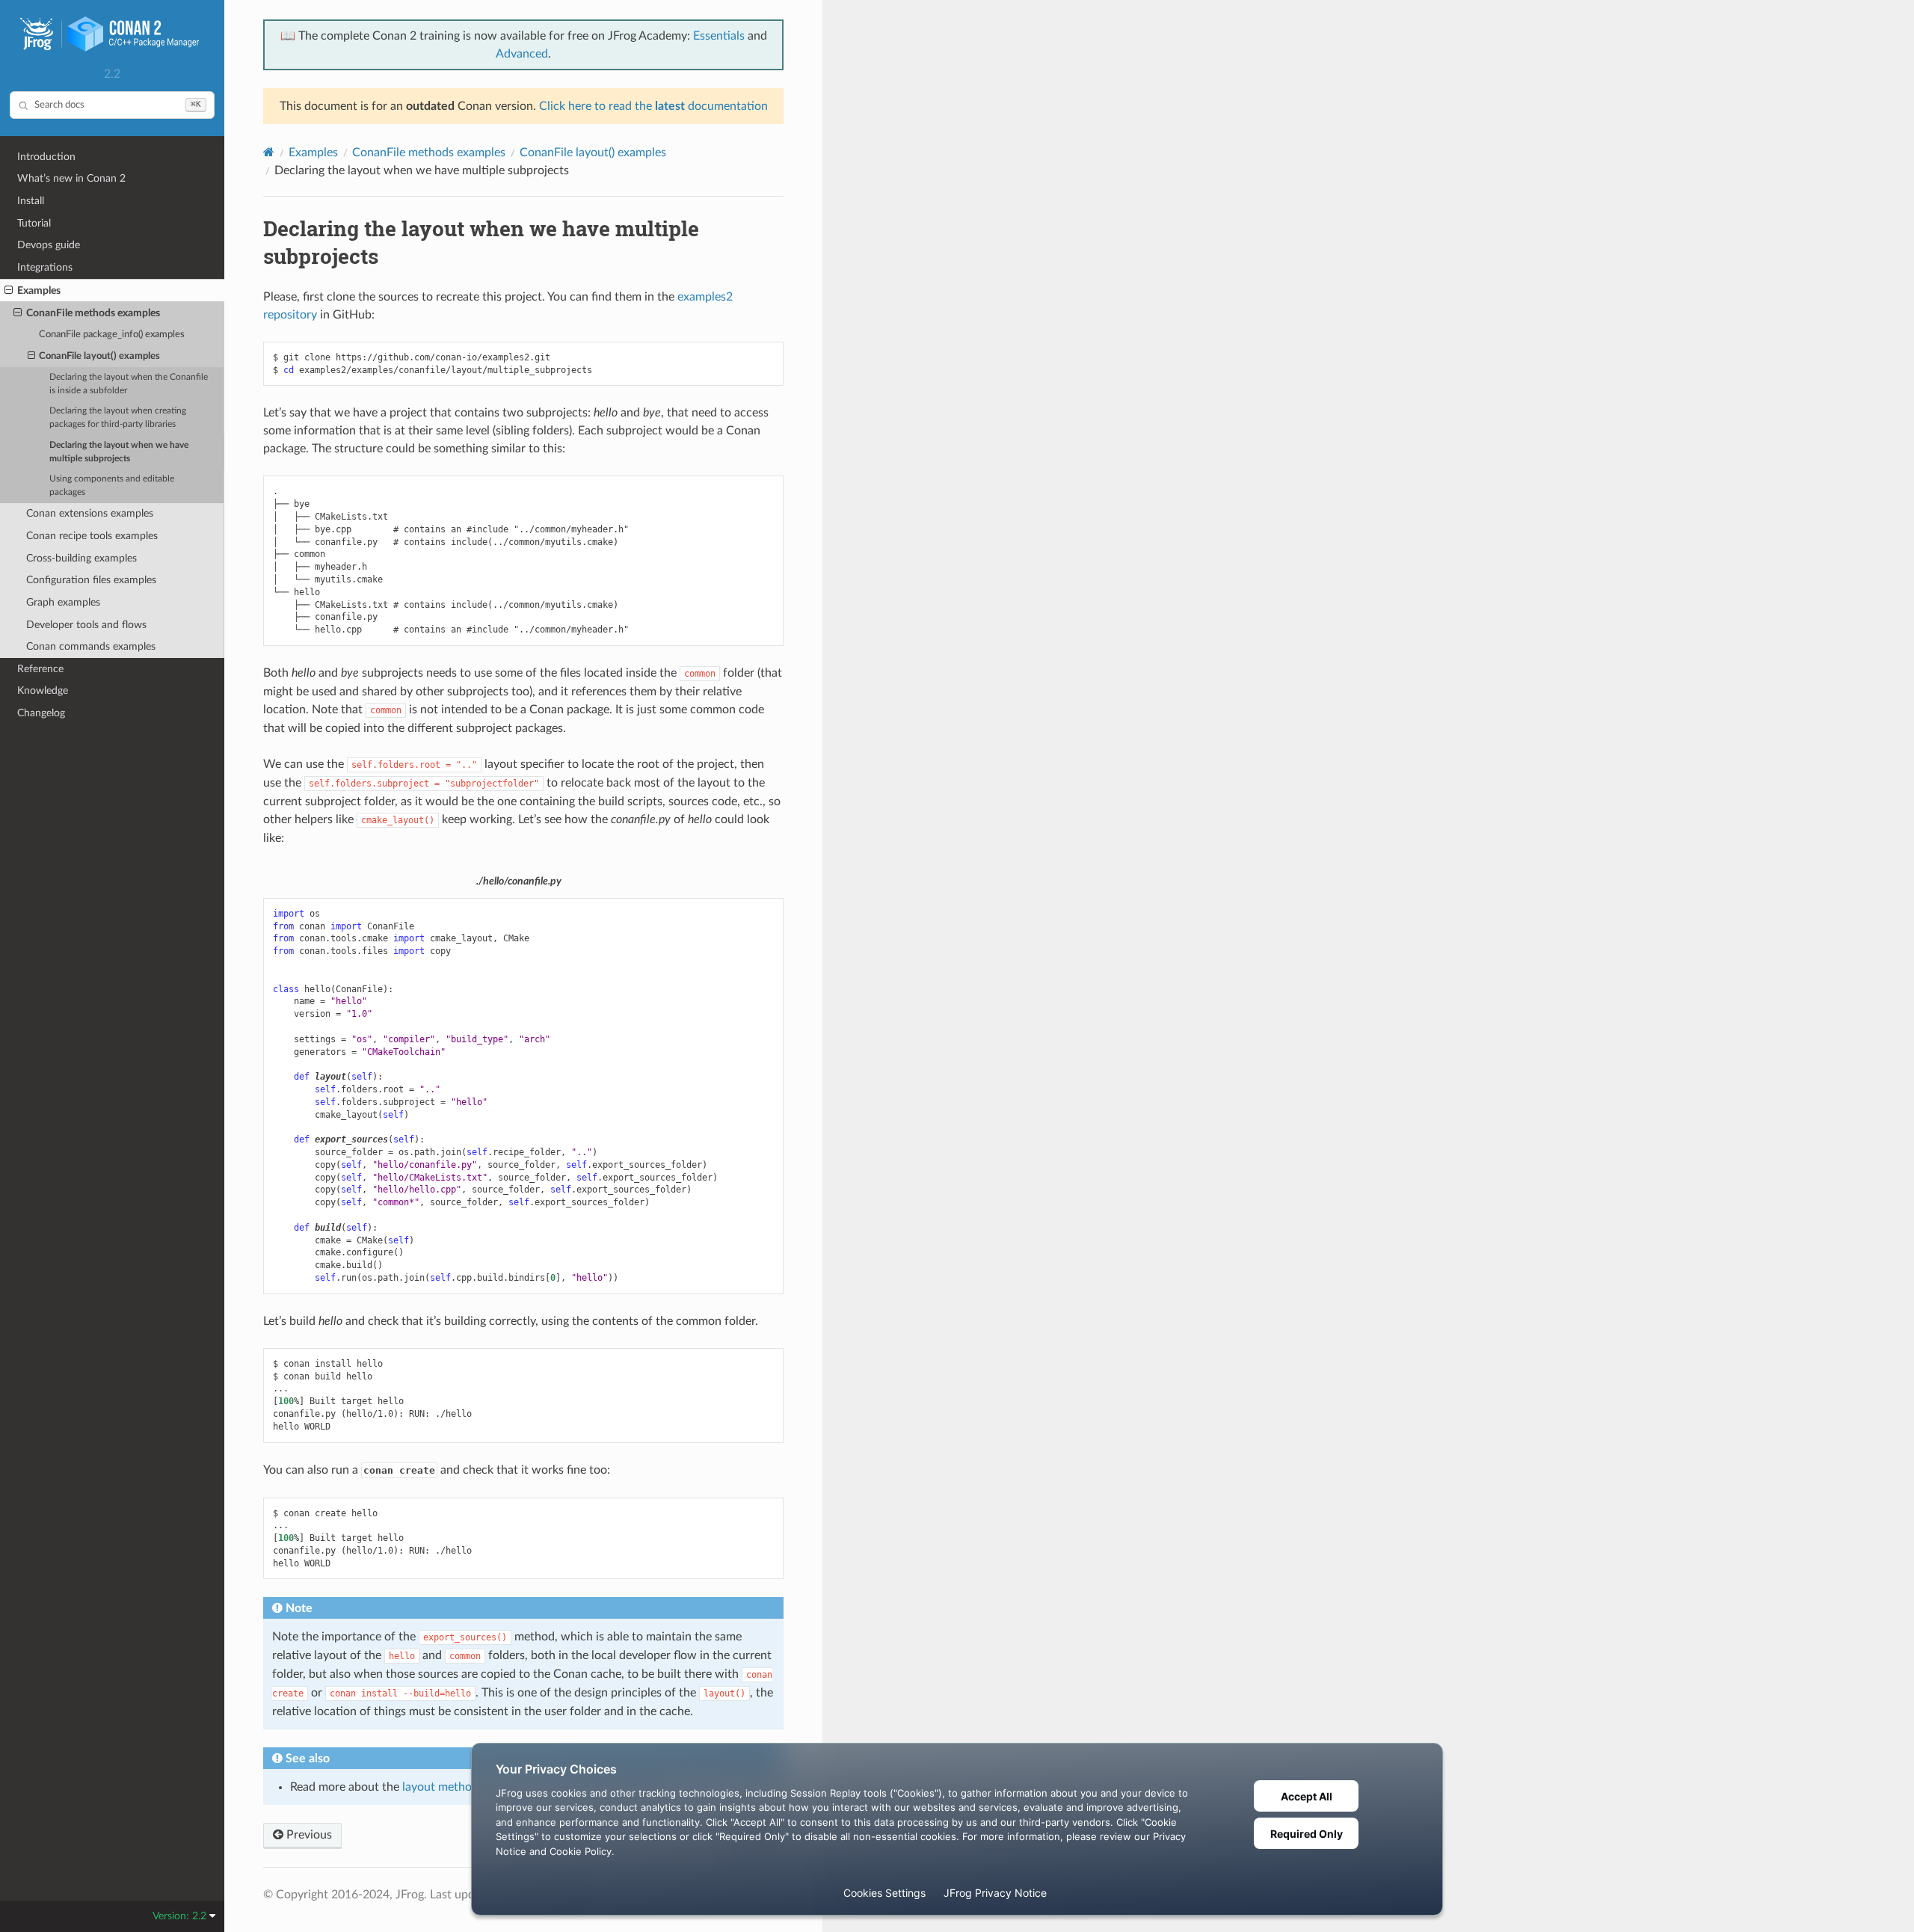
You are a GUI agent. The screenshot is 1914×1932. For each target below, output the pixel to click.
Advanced (522, 54)
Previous (308, 1835)
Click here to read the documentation (653, 106)
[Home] (269, 152)
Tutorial (34, 223)
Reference (40, 669)
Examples (39, 290)
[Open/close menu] (9, 291)
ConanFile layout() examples (99, 356)
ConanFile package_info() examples (112, 335)
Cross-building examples (81, 558)
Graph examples (63, 602)
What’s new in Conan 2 (71, 178)
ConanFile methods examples (93, 313)
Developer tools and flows (86, 625)
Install (31, 201)
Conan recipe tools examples (92, 536)
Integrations (45, 267)
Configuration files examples (91, 580)
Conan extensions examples (90, 513)
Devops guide (49, 245)
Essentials (719, 36)
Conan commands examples (91, 646)
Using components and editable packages (112, 486)
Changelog (41, 713)
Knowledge (43, 690)
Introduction (46, 157)
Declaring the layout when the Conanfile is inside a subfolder (129, 384)
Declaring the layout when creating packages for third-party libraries (118, 418)
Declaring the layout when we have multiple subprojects (119, 452)
